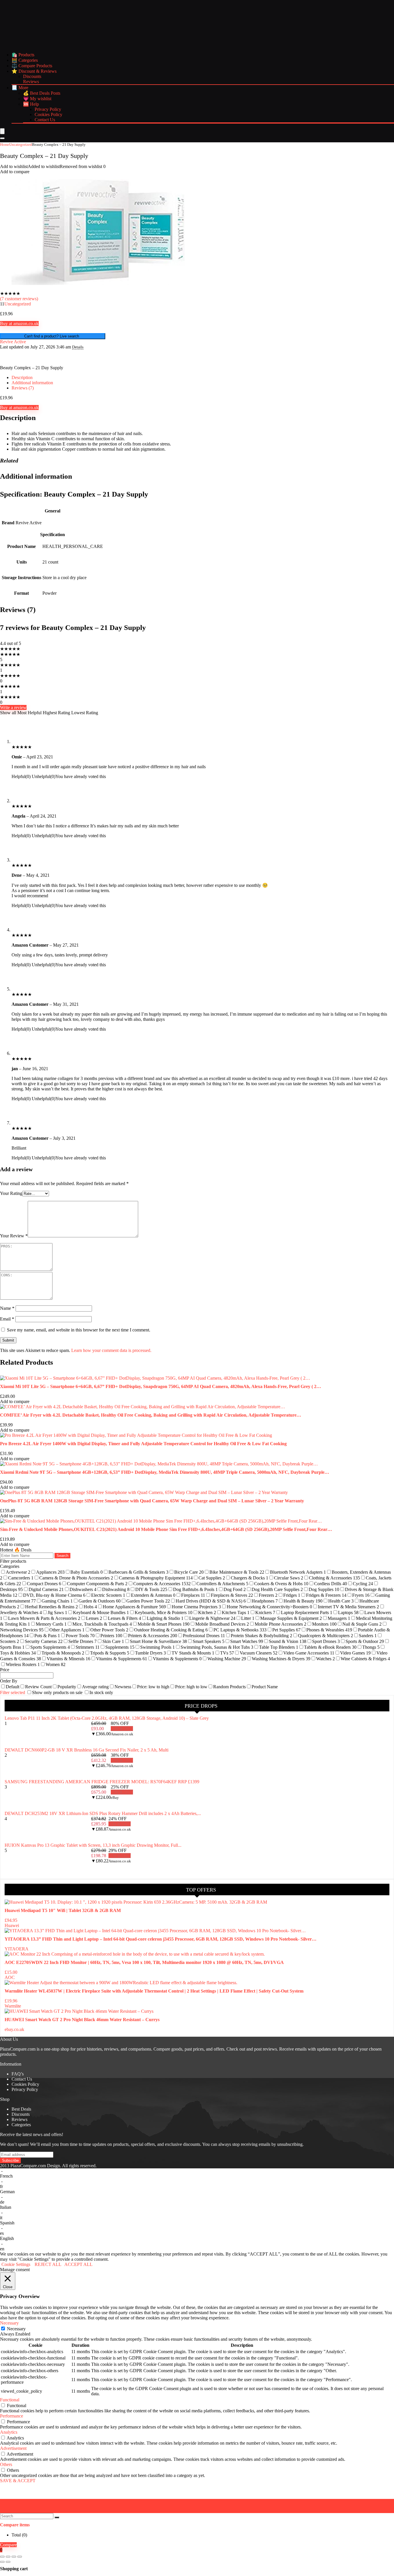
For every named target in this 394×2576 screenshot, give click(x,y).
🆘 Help (31, 104)
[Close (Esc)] (20, 2557)
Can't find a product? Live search (53, 336)
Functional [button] (10, 2400)
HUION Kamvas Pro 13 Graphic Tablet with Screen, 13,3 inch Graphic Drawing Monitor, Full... (93, 1845)
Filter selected (13, 1692)
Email (7, 1319)
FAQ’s (18, 2074)
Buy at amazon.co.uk (19, 323)
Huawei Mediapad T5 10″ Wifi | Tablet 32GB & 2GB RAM (63, 1910)
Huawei (12, 1925)
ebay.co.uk (14, 2029)
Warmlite (13, 2006)
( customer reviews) (19, 299)
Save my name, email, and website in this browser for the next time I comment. (79, 1330)
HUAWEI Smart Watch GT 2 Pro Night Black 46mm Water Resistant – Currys (82, 2020)
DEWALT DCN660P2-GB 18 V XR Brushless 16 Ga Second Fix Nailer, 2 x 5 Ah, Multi (87, 1750)
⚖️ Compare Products (32, 66)
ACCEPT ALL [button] (78, 2264)
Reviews (31, 82)
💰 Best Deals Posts (42, 93)
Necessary (16, 2329)
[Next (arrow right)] (8, 2562)
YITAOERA (17, 1949)
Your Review (14, 1236)
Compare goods (168, 2049)
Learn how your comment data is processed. (111, 1350)
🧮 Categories (25, 60)
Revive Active (13, 342)
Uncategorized (21, 144)
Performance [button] (12, 2416)
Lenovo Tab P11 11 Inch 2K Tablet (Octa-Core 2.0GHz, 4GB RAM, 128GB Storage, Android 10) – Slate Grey (107, 1718)
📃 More (20, 88)
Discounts (32, 76)
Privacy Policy (48, 109)
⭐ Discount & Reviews (34, 71)
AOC (10, 1977)
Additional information (32, 383)
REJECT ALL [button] (48, 2264)
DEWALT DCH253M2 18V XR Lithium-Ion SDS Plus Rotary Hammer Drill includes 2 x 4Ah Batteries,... (103, 1813)
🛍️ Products (23, 55)
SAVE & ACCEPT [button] (18, 2481)
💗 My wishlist (37, 99)
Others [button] (6, 2464)
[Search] (2, 138)
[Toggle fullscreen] (8, 2557)
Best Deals (21, 2109)
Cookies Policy (48, 114)
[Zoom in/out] (2, 2557)
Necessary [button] (9, 2323)
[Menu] (2, 131)
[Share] (14, 2557)
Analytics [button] (9, 2432)
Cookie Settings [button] (16, 2264)
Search (62, 1556)
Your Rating (11, 1193)
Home (5, 144)
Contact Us (45, 120)
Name (7, 1308)
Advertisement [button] (13, 2448)
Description (22, 377)
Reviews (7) (23, 388)
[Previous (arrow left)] (2, 2562)
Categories (21, 2125)
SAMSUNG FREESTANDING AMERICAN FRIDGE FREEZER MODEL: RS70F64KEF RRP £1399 (102, 1782)
